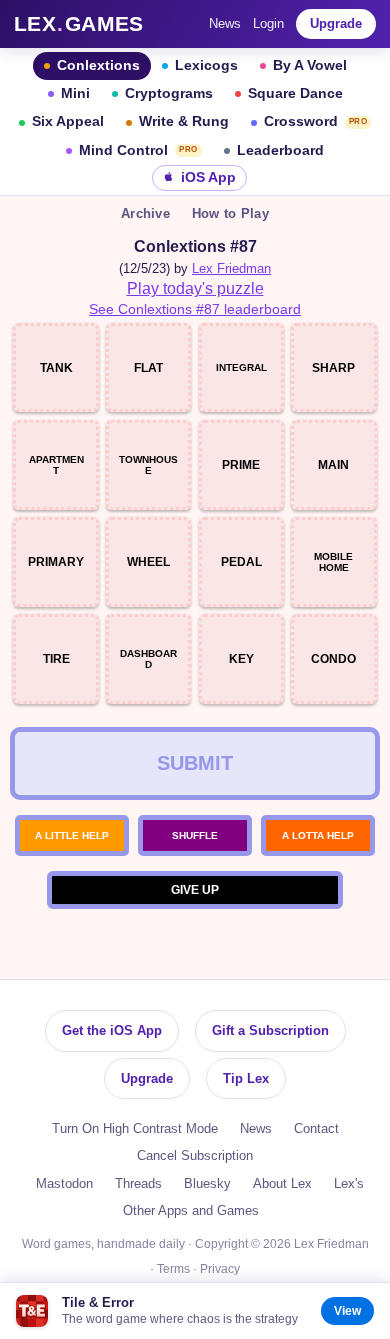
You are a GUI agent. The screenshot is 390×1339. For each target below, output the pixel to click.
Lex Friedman (231, 268)
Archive (145, 213)
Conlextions (98, 65)
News (225, 23)
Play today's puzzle (195, 288)
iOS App (208, 177)
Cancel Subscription (195, 1155)
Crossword (316, 121)
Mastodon (64, 1183)
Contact (316, 1128)
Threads (138, 1183)
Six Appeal (68, 121)
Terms (173, 1269)
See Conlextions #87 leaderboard (195, 309)
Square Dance (295, 93)
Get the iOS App (112, 1030)
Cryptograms (169, 93)
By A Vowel (310, 65)
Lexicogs (206, 65)
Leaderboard (280, 150)
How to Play (230, 213)
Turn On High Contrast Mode (135, 1128)
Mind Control (138, 150)
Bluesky (207, 1183)
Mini (75, 93)
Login (268, 23)
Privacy (220, 1269)
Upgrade (336, 23)
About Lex (282, 1183)
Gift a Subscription (270, 1030)
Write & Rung (184, 121)
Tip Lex (246, 1078)
